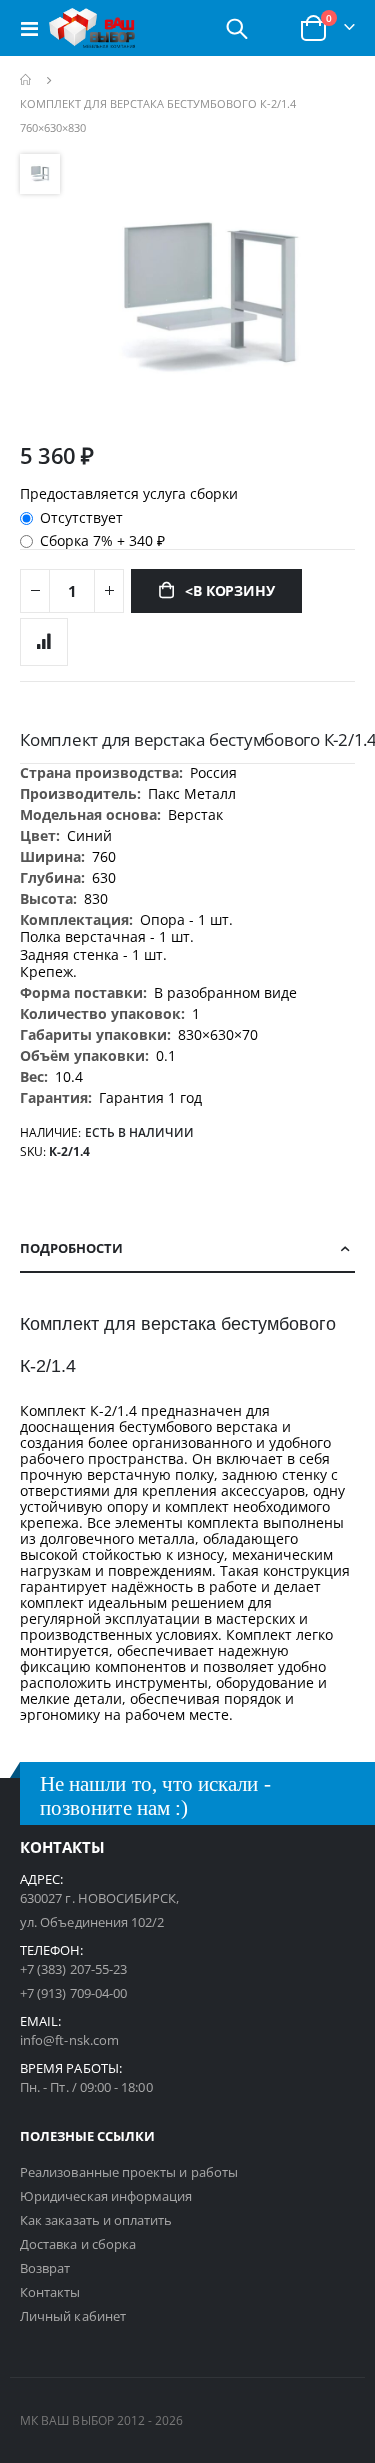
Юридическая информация (106, 2196)
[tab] (187, 1249)
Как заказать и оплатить (96, 2220)
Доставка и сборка (78, 2244)
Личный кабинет (73, 2316)
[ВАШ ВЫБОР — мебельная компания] (92, 28)
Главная (27, 80)
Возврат (45, 2268)
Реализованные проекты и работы (129, 2172)
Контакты (50, 2292)
